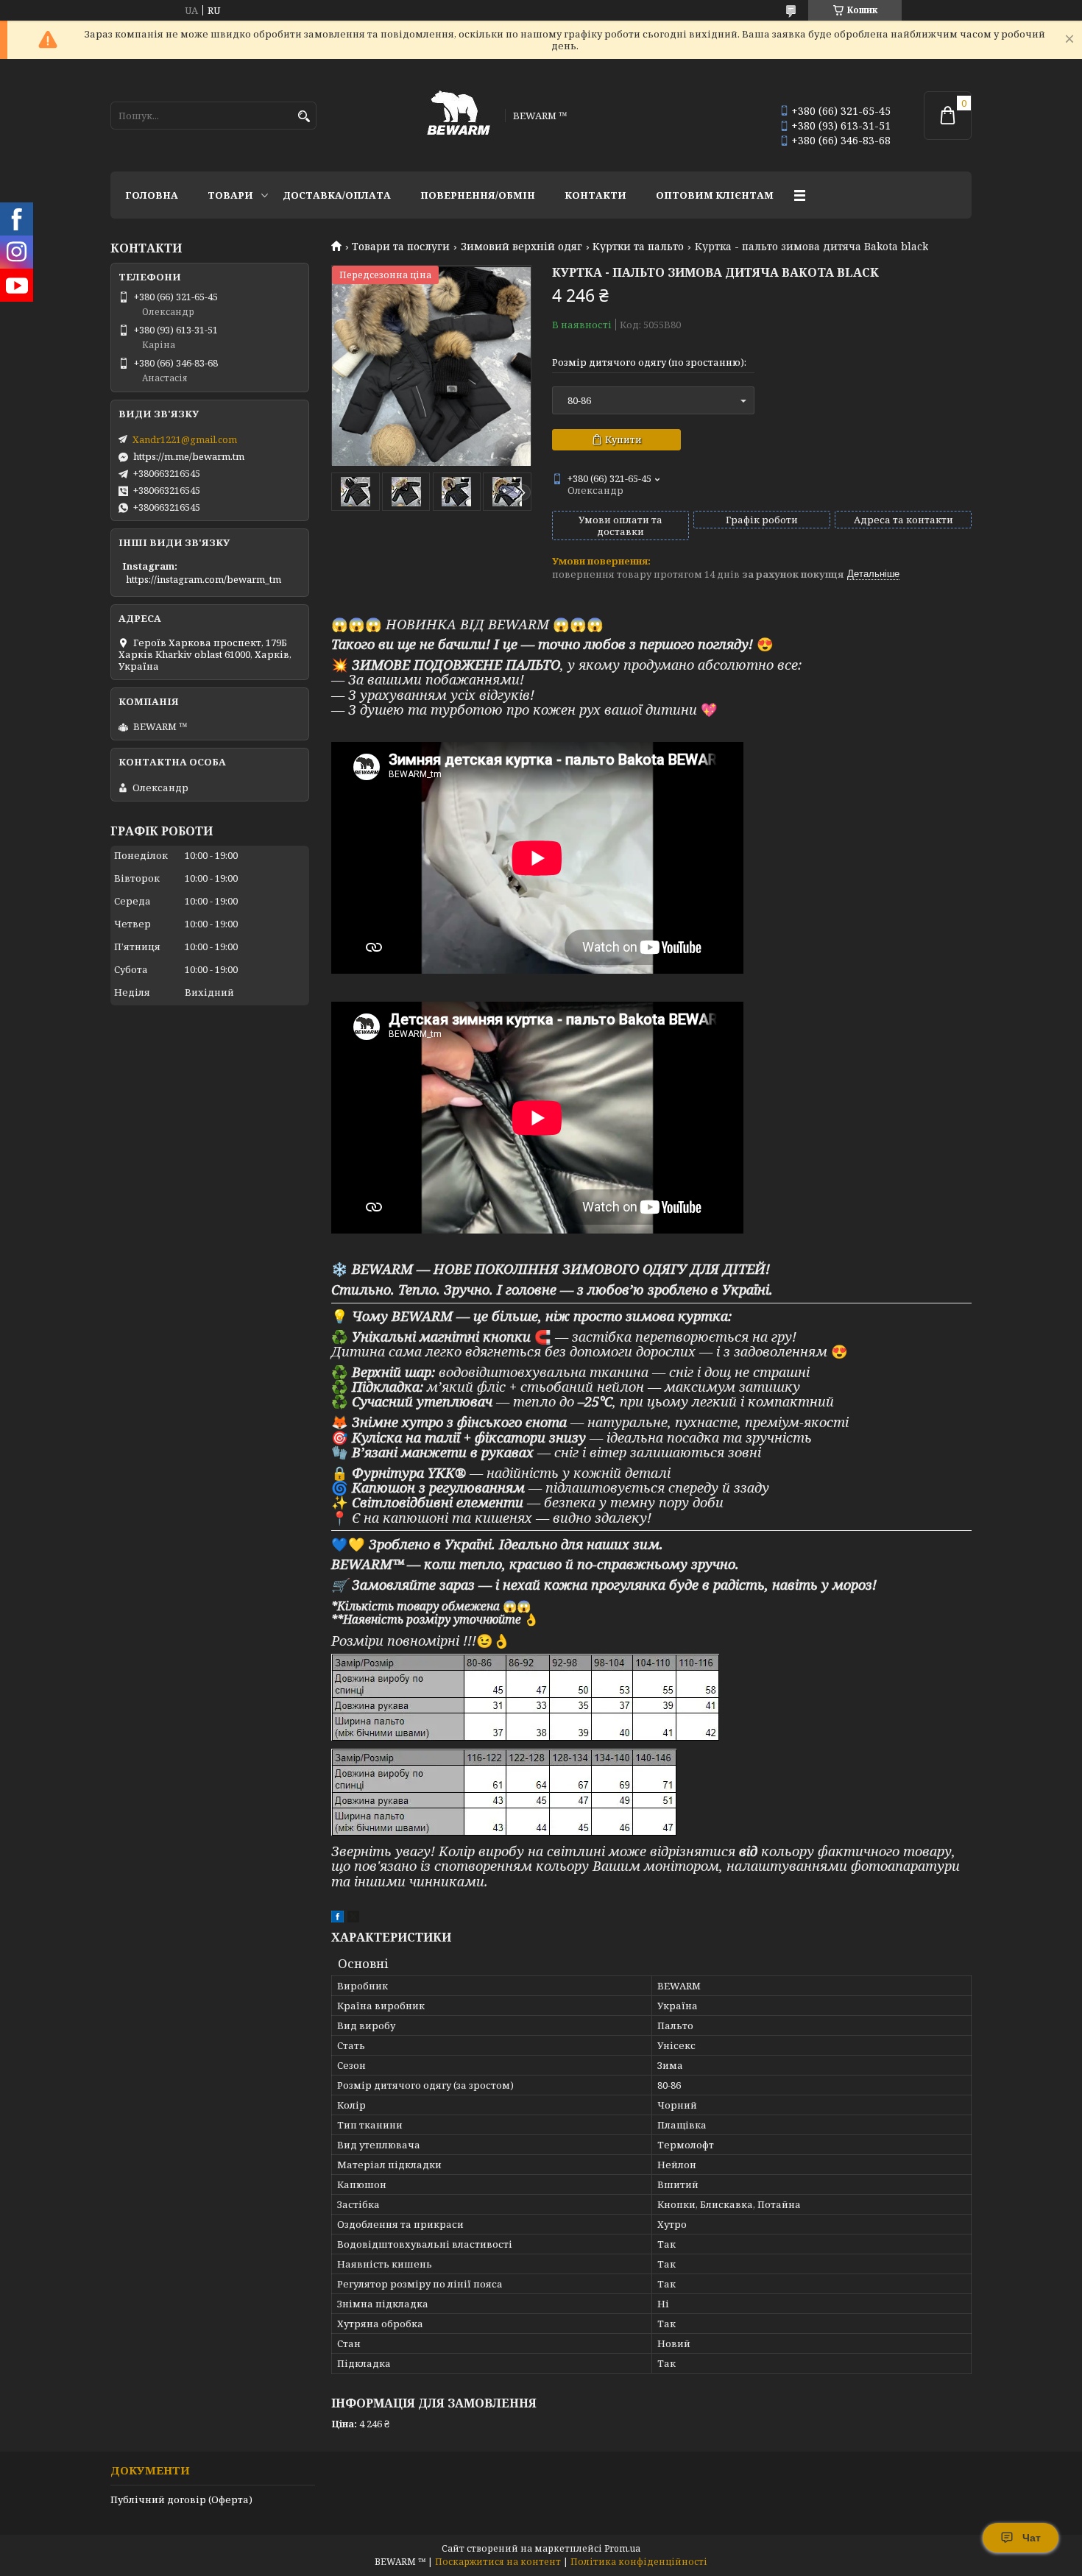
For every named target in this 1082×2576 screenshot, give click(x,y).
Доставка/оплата (337, 195)
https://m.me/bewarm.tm (189, 456)
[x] (353, 1919)
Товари (230, 195)
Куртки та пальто (638, 247)
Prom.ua (622, 2548)
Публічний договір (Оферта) (181, 2499)
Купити (623, 439)
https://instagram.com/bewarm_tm (204, 579)
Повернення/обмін (478, 195)
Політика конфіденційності (639, 2562)
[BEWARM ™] (459, 115)
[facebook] (337, 1919)
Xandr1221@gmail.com (185, 439)
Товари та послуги (401, 247)
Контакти (595, 195)
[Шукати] (304, 117)
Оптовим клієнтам (715, 195)
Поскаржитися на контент (498, 2562)
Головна (152, 195)
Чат (1032, 2538)
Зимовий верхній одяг (521, 247)
